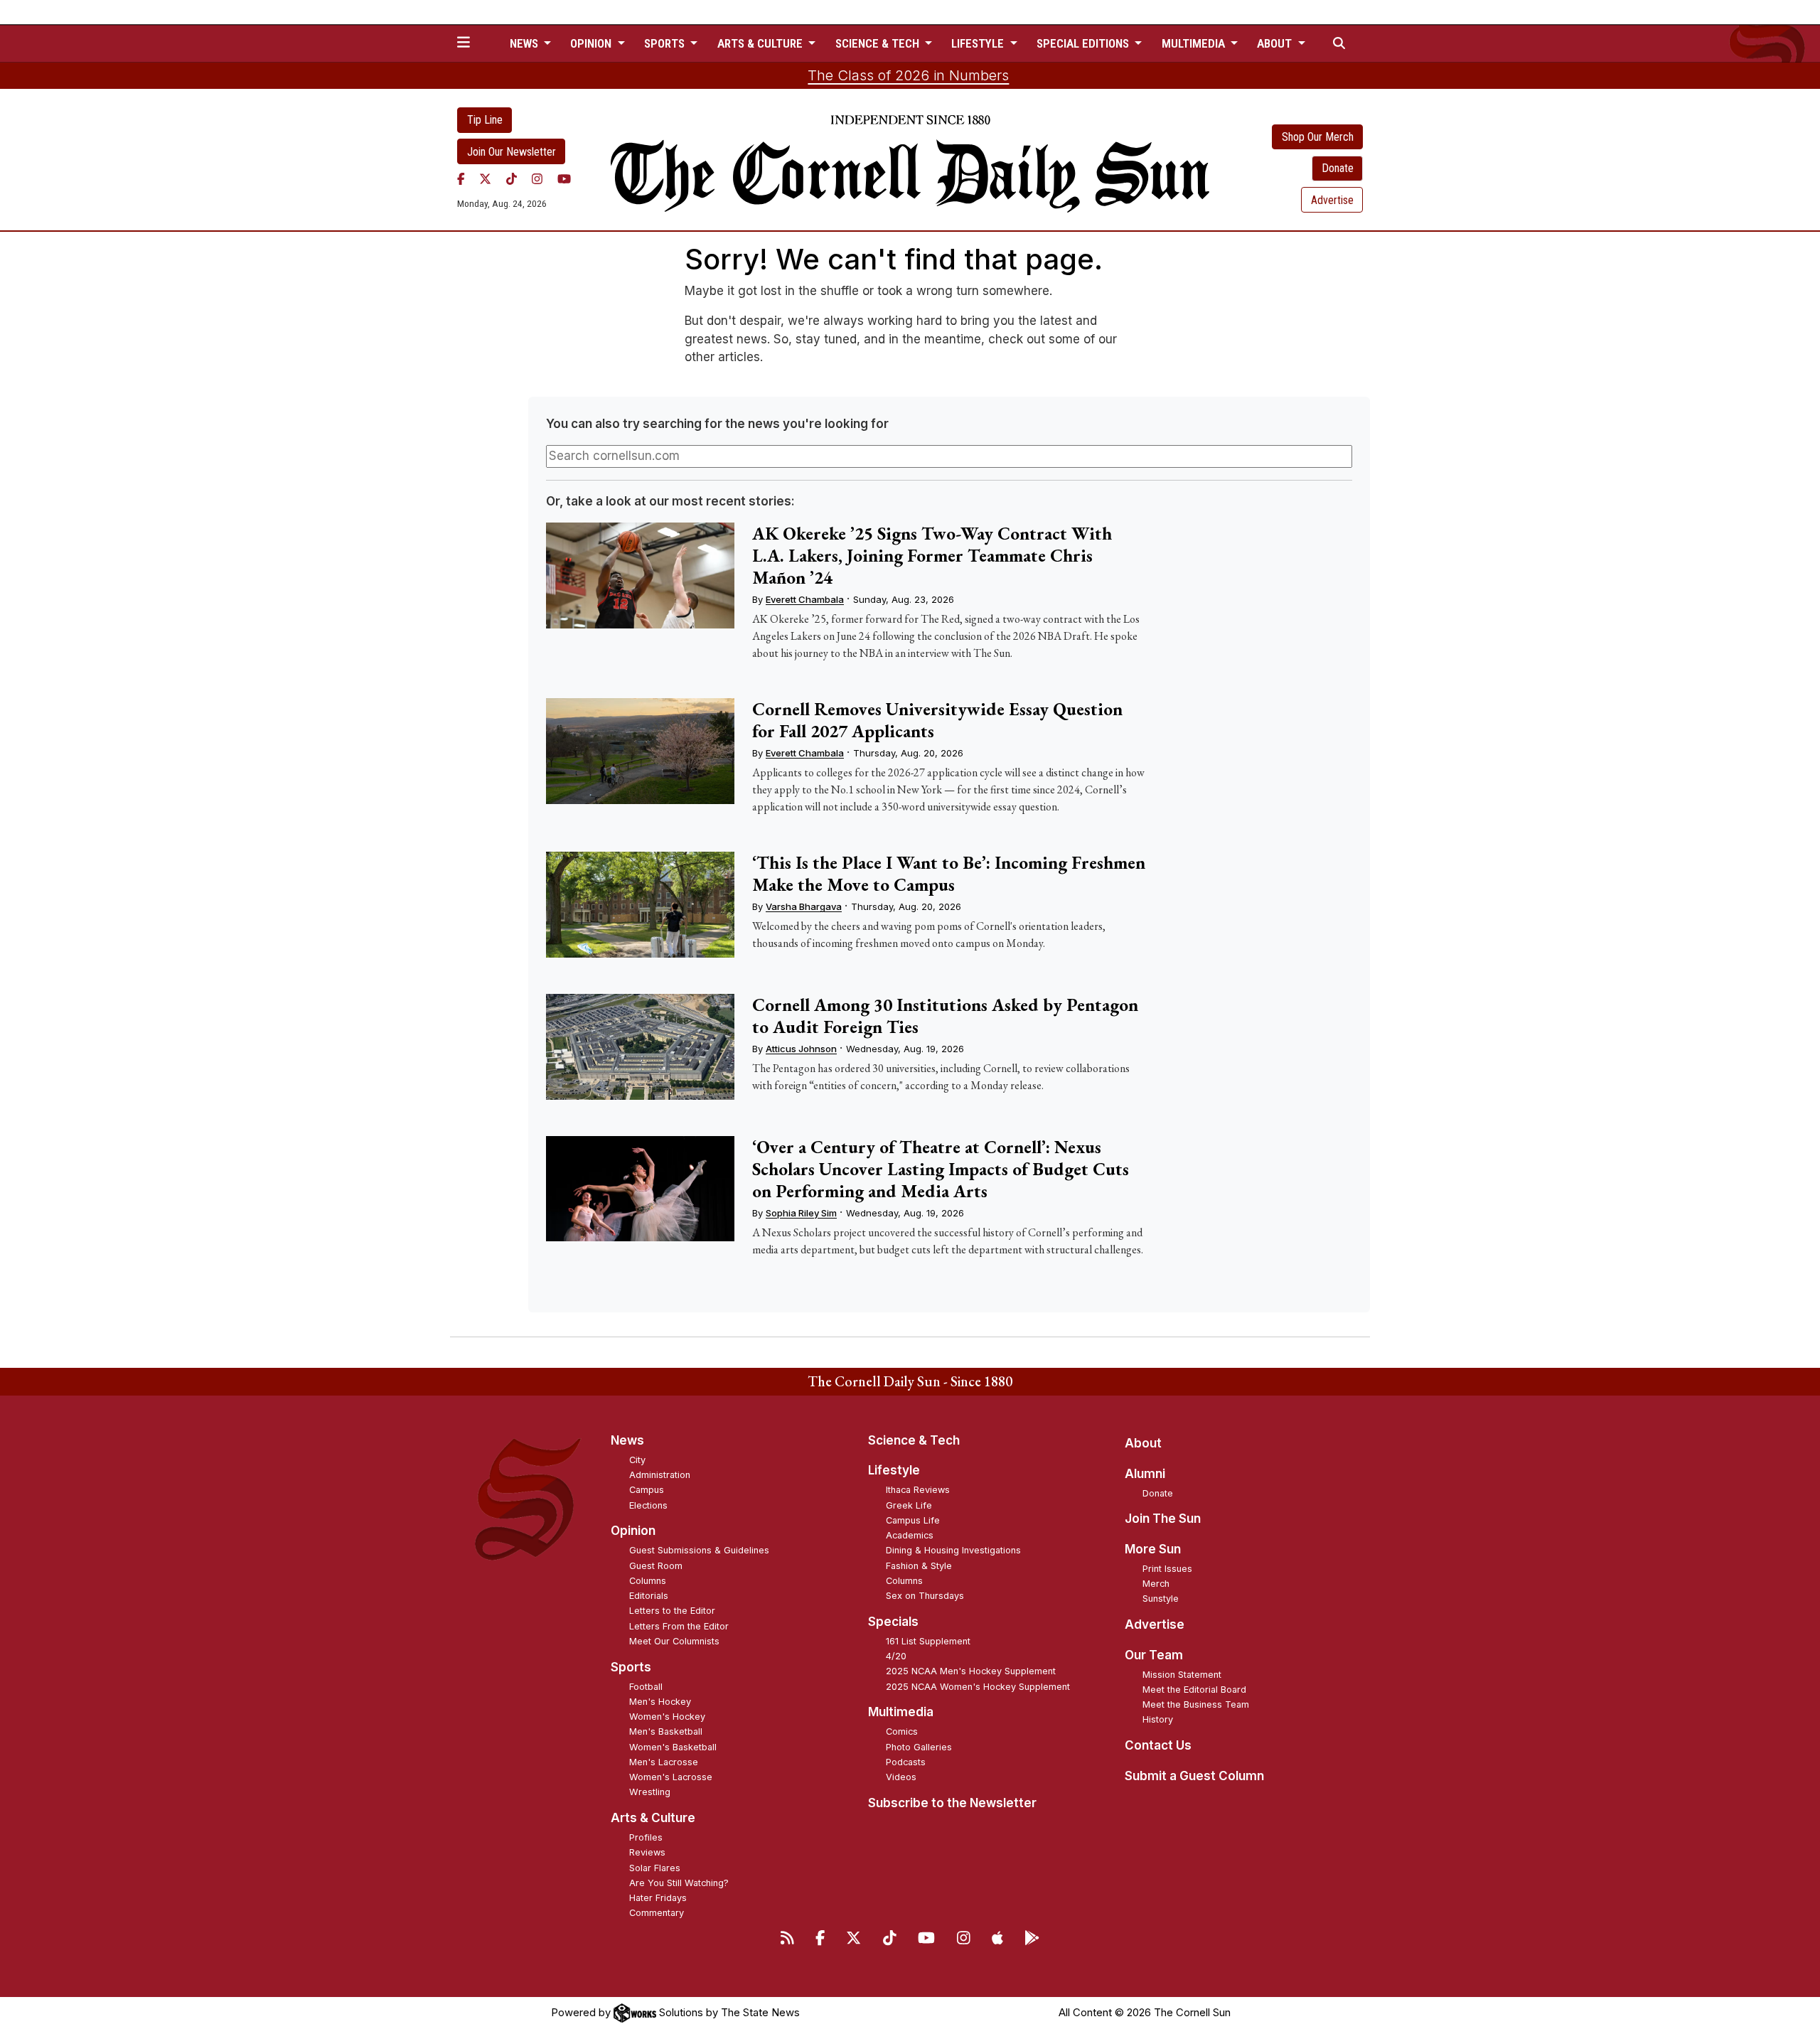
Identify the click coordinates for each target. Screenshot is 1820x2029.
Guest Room (656, 1566)
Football (646, 1687)
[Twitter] (485, 178)
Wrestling (650, 1792)
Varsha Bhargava (804, 906)
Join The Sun (1163, 1519)
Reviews (647, 1852)
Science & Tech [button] (879, 43)
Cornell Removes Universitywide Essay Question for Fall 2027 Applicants (937, 720)
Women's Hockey (667, 1717)
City (637, 1460)
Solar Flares (655, 1868)
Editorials (649, 1596)
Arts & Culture (653, 1818)
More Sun (1153, 1549)
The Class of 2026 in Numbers (908, 75)
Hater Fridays (658, 1898)
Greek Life (909, 1505)
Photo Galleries (919, 1747)
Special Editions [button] (1084, 43)
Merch (1156, 1584)
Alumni (1145, 1474)
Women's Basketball (673, 1747)
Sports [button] (666, 43)
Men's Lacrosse (664, 1762)
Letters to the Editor (672, 1611)
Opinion (633, 1531)
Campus (647, 1490)
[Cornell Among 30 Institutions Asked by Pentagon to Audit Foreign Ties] (640, 1047)
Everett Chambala (805, 599)
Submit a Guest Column (1194, 1776)
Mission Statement (1182, 1675)
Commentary (657, 1913)
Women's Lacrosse (671, 1777)
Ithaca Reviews (918, 1490)
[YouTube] (564, 178)
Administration (660, 1475)
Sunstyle (1161, 1599)
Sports (631, 1667)
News (627, 1440)
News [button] (525, 43)
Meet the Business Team (1196, 1704)
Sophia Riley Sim (801, 1213)
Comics (902, 1731)
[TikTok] (512, 178)
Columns (648, 1581)
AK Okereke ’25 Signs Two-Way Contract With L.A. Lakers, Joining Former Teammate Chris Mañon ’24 (932, 555)
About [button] (1276, 43)
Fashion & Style (919, 1566)
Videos (901, 1777)
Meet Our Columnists (674, 1641)
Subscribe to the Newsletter (952, 1803)
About (1143, 1443)
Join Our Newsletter (512, 152)
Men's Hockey (660, 1702)
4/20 (896, 1656)
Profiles (646, 1837)
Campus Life (913, 1520)
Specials (893, 1622)
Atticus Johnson (801, 1049)
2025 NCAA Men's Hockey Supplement (971, 1671)
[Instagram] (537, 178)
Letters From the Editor (679, 1626)
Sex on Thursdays (925, 1596)
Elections (648, 1505)
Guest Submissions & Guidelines (699, 1550)
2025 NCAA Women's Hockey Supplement (978, 1687)
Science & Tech (914, 1440)
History (1158, 1719)
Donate (1338, 168)
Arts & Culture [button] (761, 43)
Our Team (1154, 1655)
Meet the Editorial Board (1194, 1690)
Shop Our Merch (1318, 137)
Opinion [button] (592, 43)
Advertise (1332, 200)
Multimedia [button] (1195, 43)
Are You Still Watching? (679, 1883)
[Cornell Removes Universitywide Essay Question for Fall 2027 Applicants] (640, 751)
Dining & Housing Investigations (953, 1550)
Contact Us (1158, 1745)
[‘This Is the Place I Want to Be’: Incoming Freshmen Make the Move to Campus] (640, 905)
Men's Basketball (666, 1731)
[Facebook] (461, 178)
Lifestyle (894, 1470)
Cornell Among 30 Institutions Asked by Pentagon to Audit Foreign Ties (945, 1016)
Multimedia (901, 1712)
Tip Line (485, 120)
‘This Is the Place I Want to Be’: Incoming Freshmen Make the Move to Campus (949, 873)
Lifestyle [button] (979, 43)
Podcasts (906, 1762)
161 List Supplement (928, 1641)
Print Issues (1167, 1569)
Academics (910, 1535)
